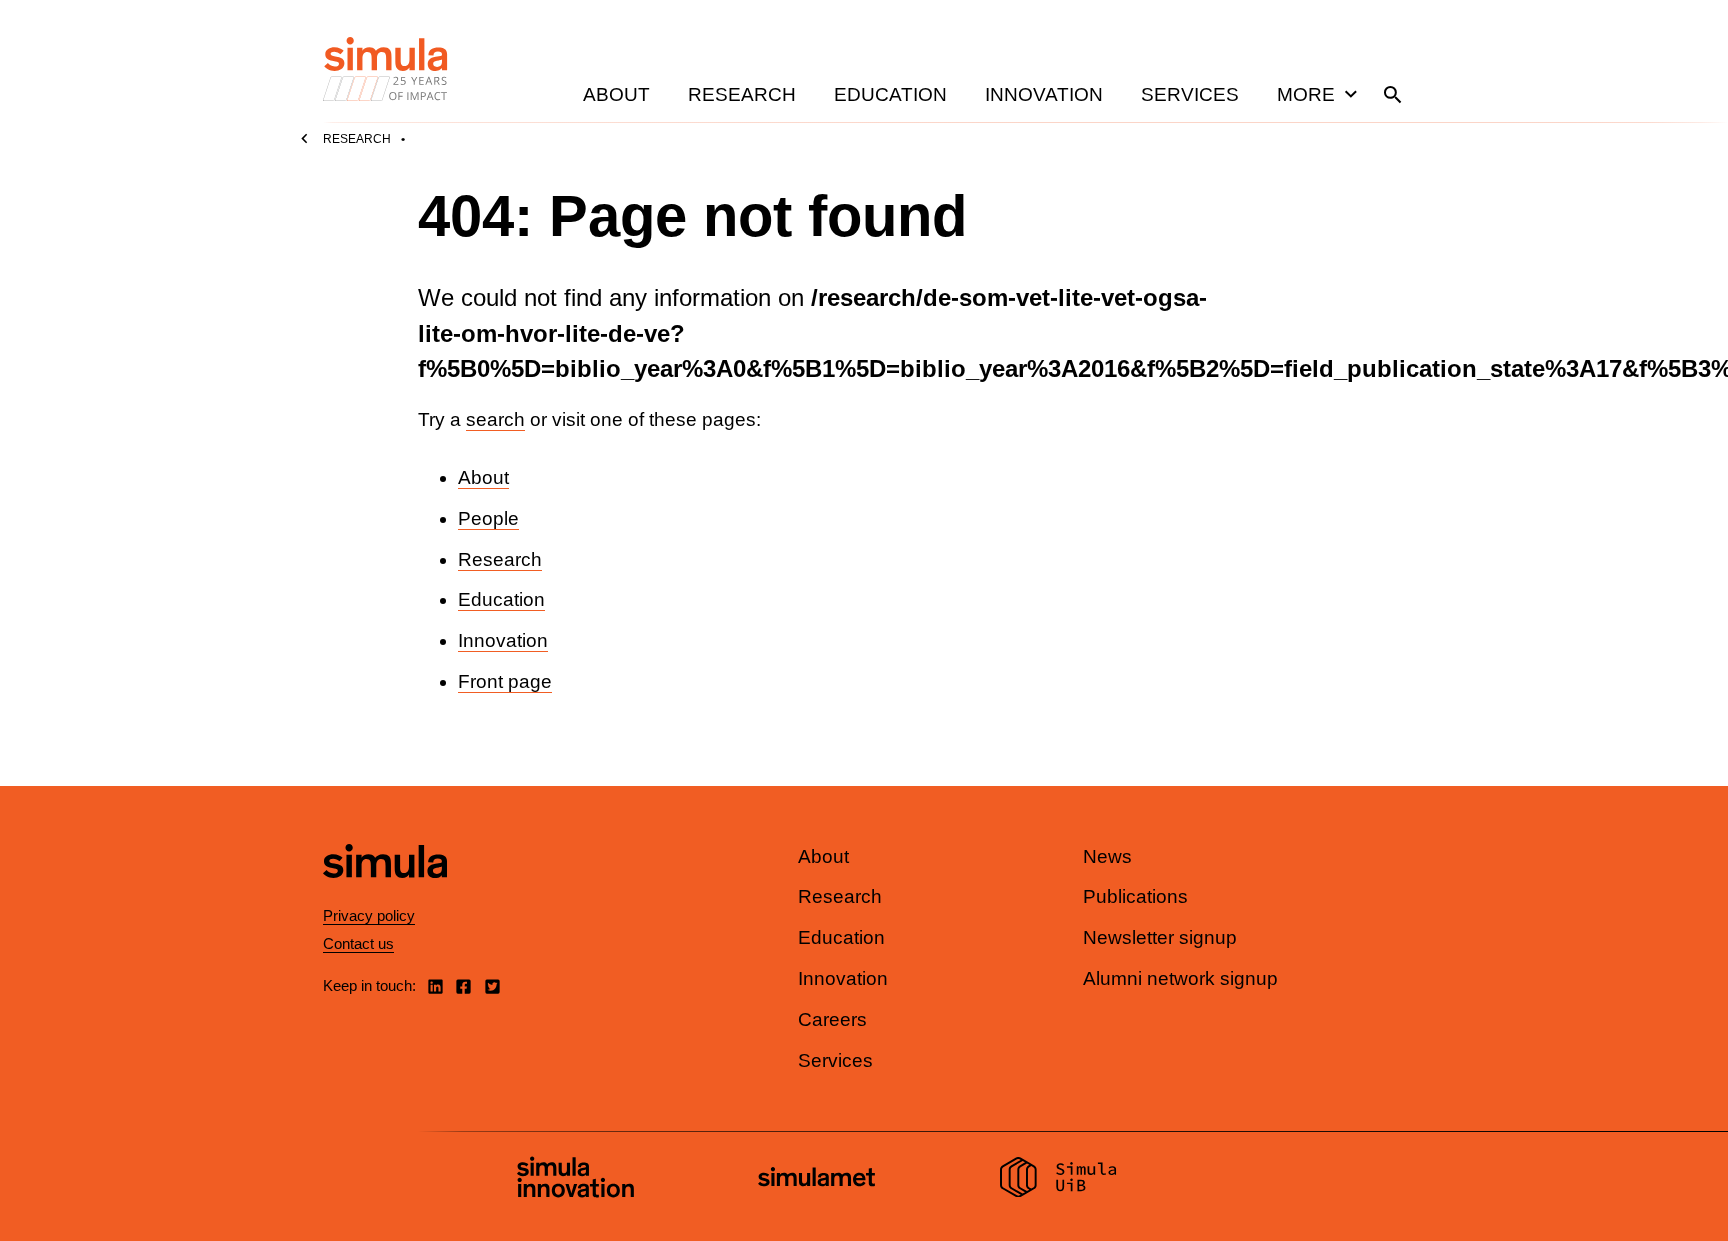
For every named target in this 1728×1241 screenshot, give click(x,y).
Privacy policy (369, 915)
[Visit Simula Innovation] (575, 1180)
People (488, 518)
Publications (1135, 896)
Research (742, 94)
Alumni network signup (1180, 978)
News (1107, 856)
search (495, 419)
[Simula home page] (385, 894)
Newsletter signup (1160, 937)
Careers (832, 1019)
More (1306, 94)
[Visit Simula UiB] (1058, 1180)
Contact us (358, 943)
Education (890, 94)
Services (1190, 94)
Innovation (1044, 94)
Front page (505, 681)
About (616, 94)
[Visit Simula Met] (816, 1179)
